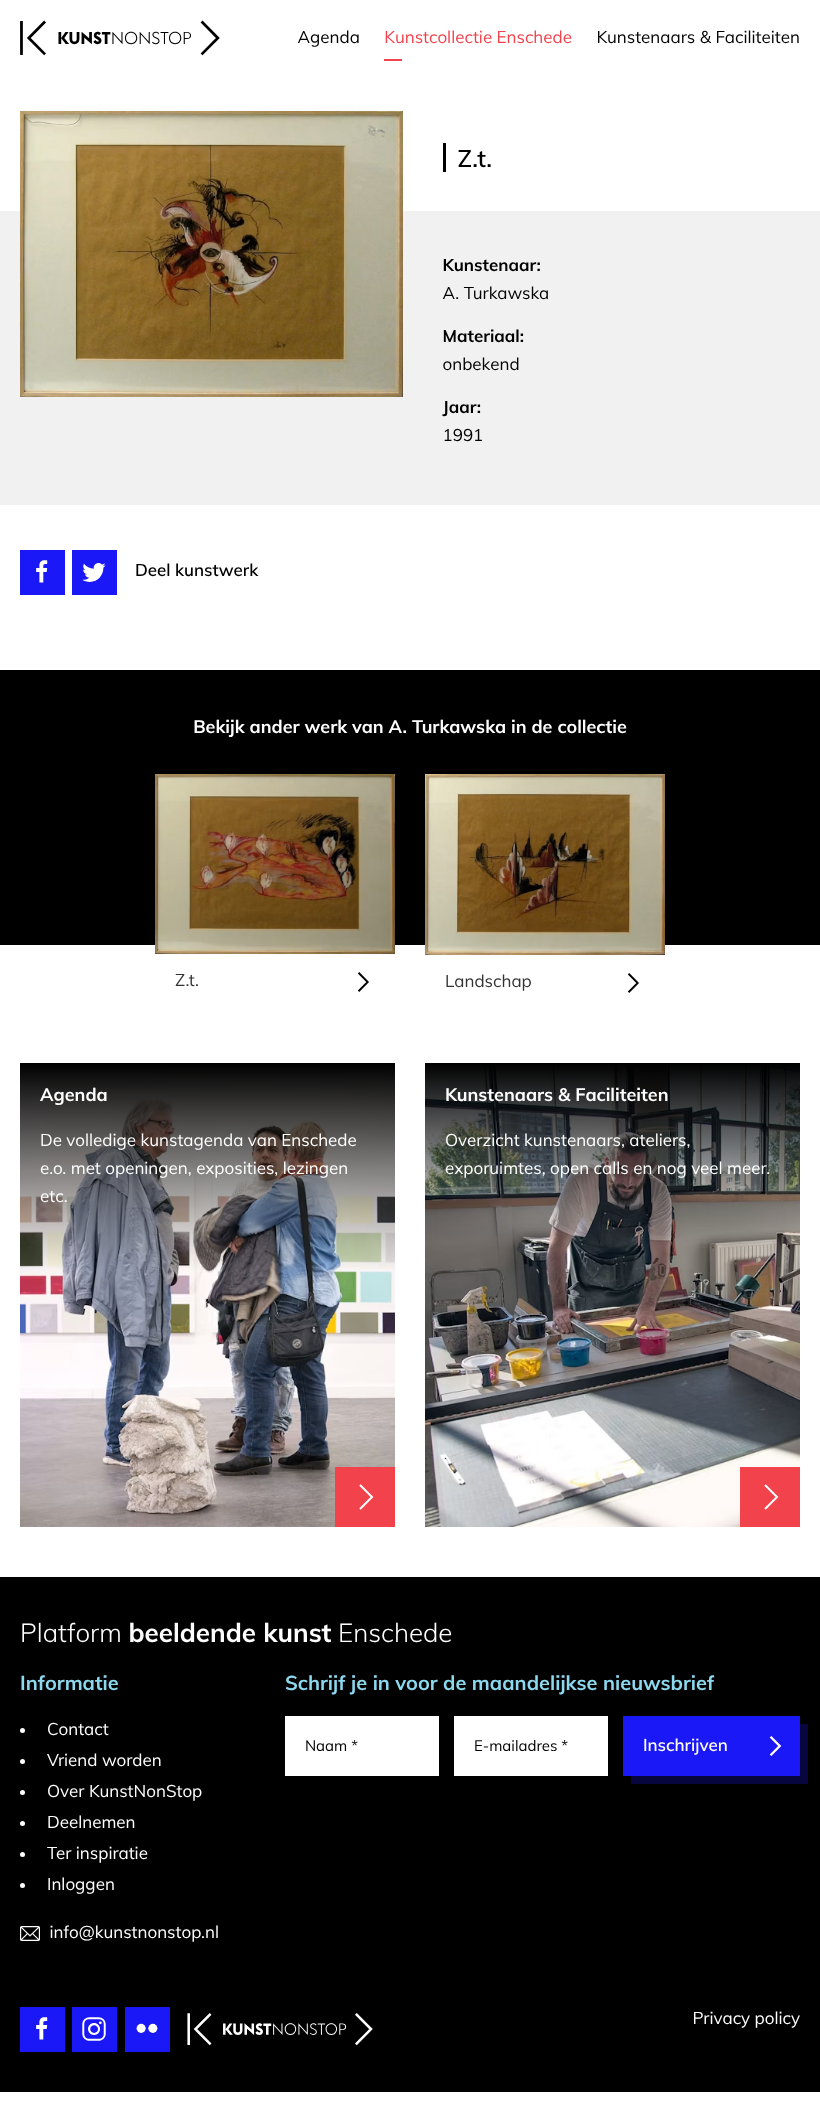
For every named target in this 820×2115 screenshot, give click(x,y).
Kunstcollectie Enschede (478, 37)
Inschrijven (685, 1745)
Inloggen (81, 1884)
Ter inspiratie (97, 1853)
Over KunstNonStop (124, 1791)
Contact (78, 1729)
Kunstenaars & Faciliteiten (698, 37)
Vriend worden (104, 1760)
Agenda (329, 37)
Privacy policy (746, 2018)
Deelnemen (91, 1822)
